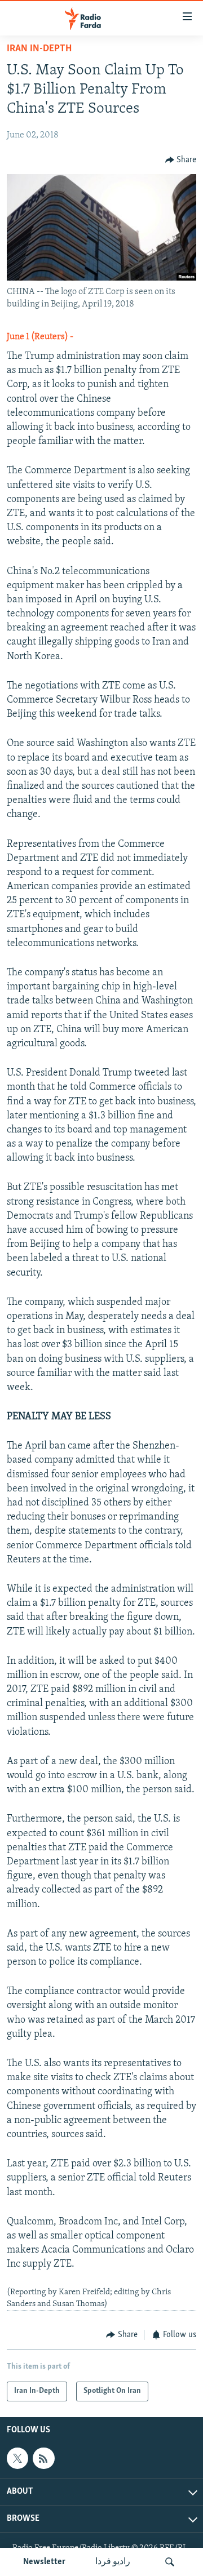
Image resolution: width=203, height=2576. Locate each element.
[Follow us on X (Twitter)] (17, 2458)
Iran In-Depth (39, 49)
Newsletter (44, 2562)
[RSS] (43, 2458)
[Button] (181, 160)
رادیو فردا (113, 2562)
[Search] (170, 2562)
